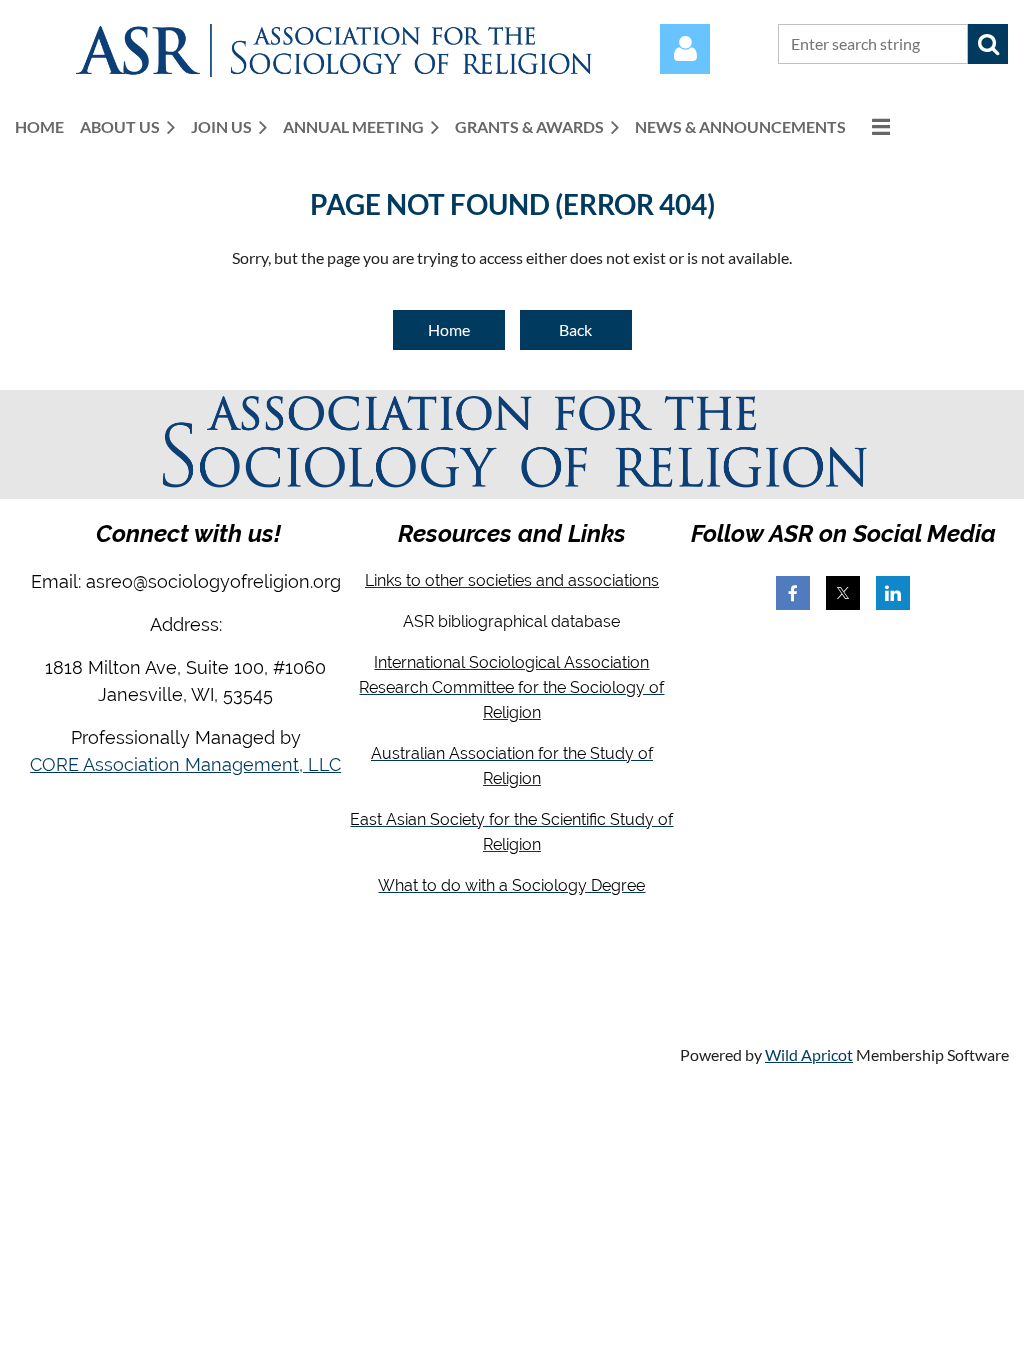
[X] (843, 593)
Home (449, 329)
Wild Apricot (809, 1054)
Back (575, 329)
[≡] (876, 126)
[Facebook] (793, 593)
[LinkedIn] (893, 593)
